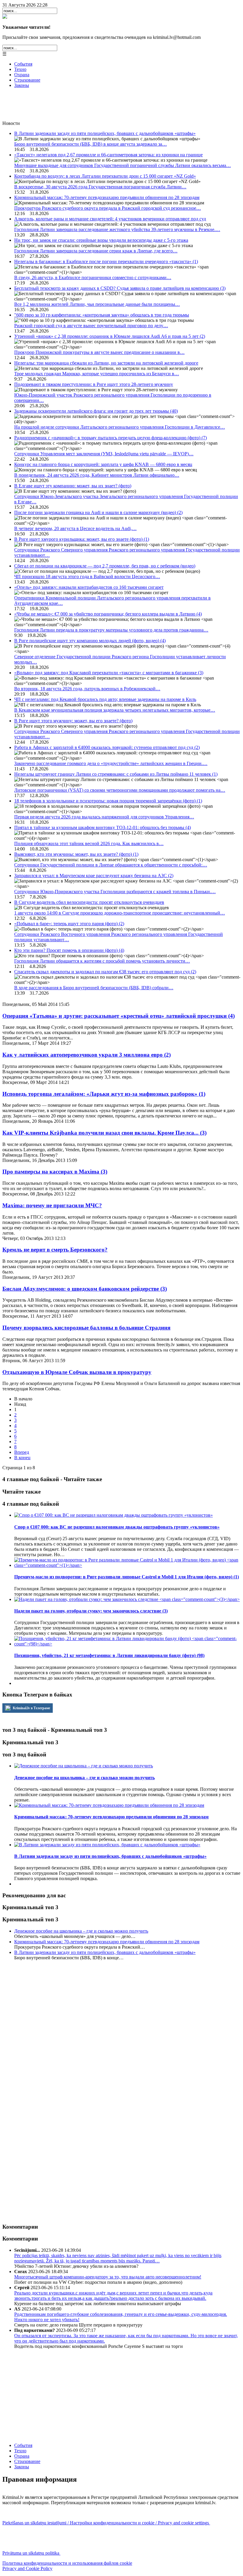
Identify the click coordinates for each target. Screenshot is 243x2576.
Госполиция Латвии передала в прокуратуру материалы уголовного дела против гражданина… (111, 630)
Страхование (27, 80)
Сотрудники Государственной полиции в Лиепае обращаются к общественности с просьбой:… (111, 865)
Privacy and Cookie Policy (27, 2568)
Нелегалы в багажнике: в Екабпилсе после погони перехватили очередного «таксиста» (106, 261)
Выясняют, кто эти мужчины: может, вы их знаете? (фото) (76, 854)
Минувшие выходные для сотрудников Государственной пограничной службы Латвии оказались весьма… (123, 165)
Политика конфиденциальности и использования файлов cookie (67, 2563)
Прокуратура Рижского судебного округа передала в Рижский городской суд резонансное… (108, 208)
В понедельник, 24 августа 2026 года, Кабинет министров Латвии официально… (97, 475)
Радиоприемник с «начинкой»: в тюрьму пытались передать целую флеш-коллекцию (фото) (111, 438)
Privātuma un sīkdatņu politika (31, 2553)
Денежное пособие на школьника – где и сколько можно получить (81, 1931)
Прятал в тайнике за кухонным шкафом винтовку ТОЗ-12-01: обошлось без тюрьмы (103, 827)
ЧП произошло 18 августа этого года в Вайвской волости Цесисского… (87, 577)
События (23, 64)
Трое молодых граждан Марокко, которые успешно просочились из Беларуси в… (97, 374)
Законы (22, 85)
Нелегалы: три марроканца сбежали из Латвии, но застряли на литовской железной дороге (106, 363)
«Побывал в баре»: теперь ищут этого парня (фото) (69, 924)
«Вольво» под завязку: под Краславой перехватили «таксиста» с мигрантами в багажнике (109, 673)
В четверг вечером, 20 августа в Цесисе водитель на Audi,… (75, 528)
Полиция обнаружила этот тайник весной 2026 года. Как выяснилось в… (89, 843)
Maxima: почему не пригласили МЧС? (52, 1205)
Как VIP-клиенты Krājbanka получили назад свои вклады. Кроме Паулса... (104, 1133)
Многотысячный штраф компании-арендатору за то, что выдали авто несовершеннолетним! (108, 2277)
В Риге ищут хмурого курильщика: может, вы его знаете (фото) (82, 539)
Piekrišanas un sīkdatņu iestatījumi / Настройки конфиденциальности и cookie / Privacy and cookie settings (106, 2523)
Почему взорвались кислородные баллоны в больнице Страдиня (86, 1328)
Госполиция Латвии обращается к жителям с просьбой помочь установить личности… (102, 961)
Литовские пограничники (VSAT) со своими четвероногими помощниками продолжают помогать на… (120, 790)
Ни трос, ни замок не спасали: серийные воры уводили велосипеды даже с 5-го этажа (101, 240)
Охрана (22, 75)
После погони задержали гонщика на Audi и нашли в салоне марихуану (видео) (98, 512)
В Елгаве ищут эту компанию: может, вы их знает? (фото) (73, 486)
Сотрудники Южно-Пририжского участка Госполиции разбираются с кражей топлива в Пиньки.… (115, 892)
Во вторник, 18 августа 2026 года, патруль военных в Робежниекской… (87, 689)
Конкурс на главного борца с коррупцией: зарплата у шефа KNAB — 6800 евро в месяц (103, 464)
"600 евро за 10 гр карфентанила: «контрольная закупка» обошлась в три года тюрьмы (102, 315)
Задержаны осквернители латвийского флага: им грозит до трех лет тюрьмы (96, 411)
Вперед (22, 1452)
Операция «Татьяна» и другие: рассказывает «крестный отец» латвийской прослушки (119, 1016)
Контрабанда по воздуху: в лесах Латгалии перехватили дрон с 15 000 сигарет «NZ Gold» (105, 176)
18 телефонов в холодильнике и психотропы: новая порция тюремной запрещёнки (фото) (108, 801)
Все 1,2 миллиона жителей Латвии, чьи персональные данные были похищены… (97, 304)
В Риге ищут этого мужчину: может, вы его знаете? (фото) (73, 721)
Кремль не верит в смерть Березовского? (55, 1250)
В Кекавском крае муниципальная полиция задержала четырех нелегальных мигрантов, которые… (115, 710)
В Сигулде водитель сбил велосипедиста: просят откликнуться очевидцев (89, 902)
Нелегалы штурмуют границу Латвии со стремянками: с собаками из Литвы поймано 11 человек (116, 774)
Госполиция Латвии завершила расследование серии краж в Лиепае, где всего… (96, 251)
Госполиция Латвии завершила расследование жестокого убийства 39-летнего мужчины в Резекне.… (117, 229)
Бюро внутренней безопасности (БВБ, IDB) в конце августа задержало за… (91, 144)
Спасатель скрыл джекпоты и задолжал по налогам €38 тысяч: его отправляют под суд (105, 972)
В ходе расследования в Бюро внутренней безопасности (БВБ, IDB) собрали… (94, 988)
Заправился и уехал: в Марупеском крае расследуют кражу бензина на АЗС (94, 876)
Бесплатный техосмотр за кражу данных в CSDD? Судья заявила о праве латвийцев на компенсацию (120, 288)
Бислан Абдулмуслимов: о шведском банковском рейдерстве (85, 1289)
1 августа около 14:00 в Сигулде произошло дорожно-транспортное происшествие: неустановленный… (120, 913)
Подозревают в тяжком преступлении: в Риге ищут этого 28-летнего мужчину (94, 384)
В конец (22, 1458)
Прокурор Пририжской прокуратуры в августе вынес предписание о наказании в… (99, 352)
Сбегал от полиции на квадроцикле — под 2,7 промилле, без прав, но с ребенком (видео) (105, 566)
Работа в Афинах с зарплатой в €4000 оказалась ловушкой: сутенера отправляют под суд (107, 747)
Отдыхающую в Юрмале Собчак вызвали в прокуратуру (77, 1372)
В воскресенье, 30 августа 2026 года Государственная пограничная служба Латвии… (100, 187)
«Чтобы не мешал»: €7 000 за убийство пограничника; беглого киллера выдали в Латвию (108, 614)
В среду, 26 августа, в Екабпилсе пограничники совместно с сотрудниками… (93, 278)
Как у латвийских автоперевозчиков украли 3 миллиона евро (87, 1055)
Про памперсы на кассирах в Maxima (55, 1172)
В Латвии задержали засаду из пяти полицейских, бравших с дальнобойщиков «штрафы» (105, 133)
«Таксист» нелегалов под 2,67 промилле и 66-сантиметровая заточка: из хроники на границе (108, 155)
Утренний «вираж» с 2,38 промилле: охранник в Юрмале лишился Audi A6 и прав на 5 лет (110, 336)
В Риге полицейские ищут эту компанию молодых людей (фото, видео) (90, 641)
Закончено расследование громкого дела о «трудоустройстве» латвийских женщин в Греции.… (111, 763)
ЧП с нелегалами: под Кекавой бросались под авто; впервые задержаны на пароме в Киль (105, 699)
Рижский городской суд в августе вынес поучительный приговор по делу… (91, 326)
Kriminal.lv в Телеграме (31, 1708)
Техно (20, 69)
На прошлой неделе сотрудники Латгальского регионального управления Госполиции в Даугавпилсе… (120, 427)
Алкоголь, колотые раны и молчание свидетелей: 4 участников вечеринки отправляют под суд (110, 219)
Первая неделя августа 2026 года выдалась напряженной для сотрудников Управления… (104, 817)
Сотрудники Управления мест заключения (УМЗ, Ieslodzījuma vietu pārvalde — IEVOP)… (104, 454)
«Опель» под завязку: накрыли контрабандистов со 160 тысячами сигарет (89, 587)
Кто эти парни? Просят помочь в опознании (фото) (69, 950)
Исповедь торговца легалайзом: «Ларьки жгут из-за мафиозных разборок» (104, 1094)
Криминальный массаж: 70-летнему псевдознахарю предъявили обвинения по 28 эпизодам (107, 197)
